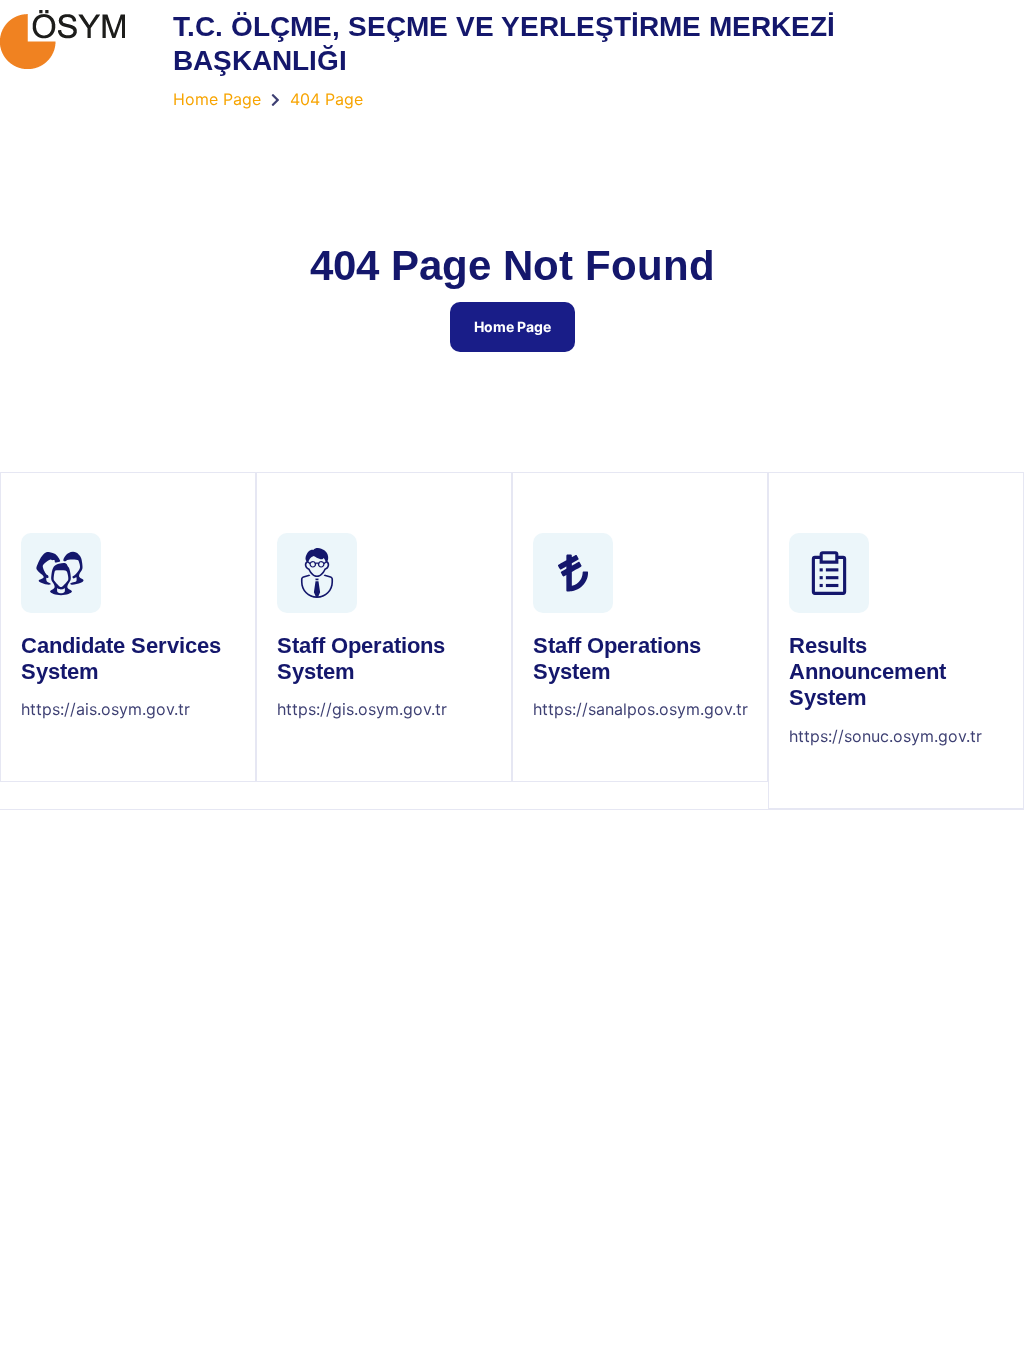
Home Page (512, 326)
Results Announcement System (867, 672)
